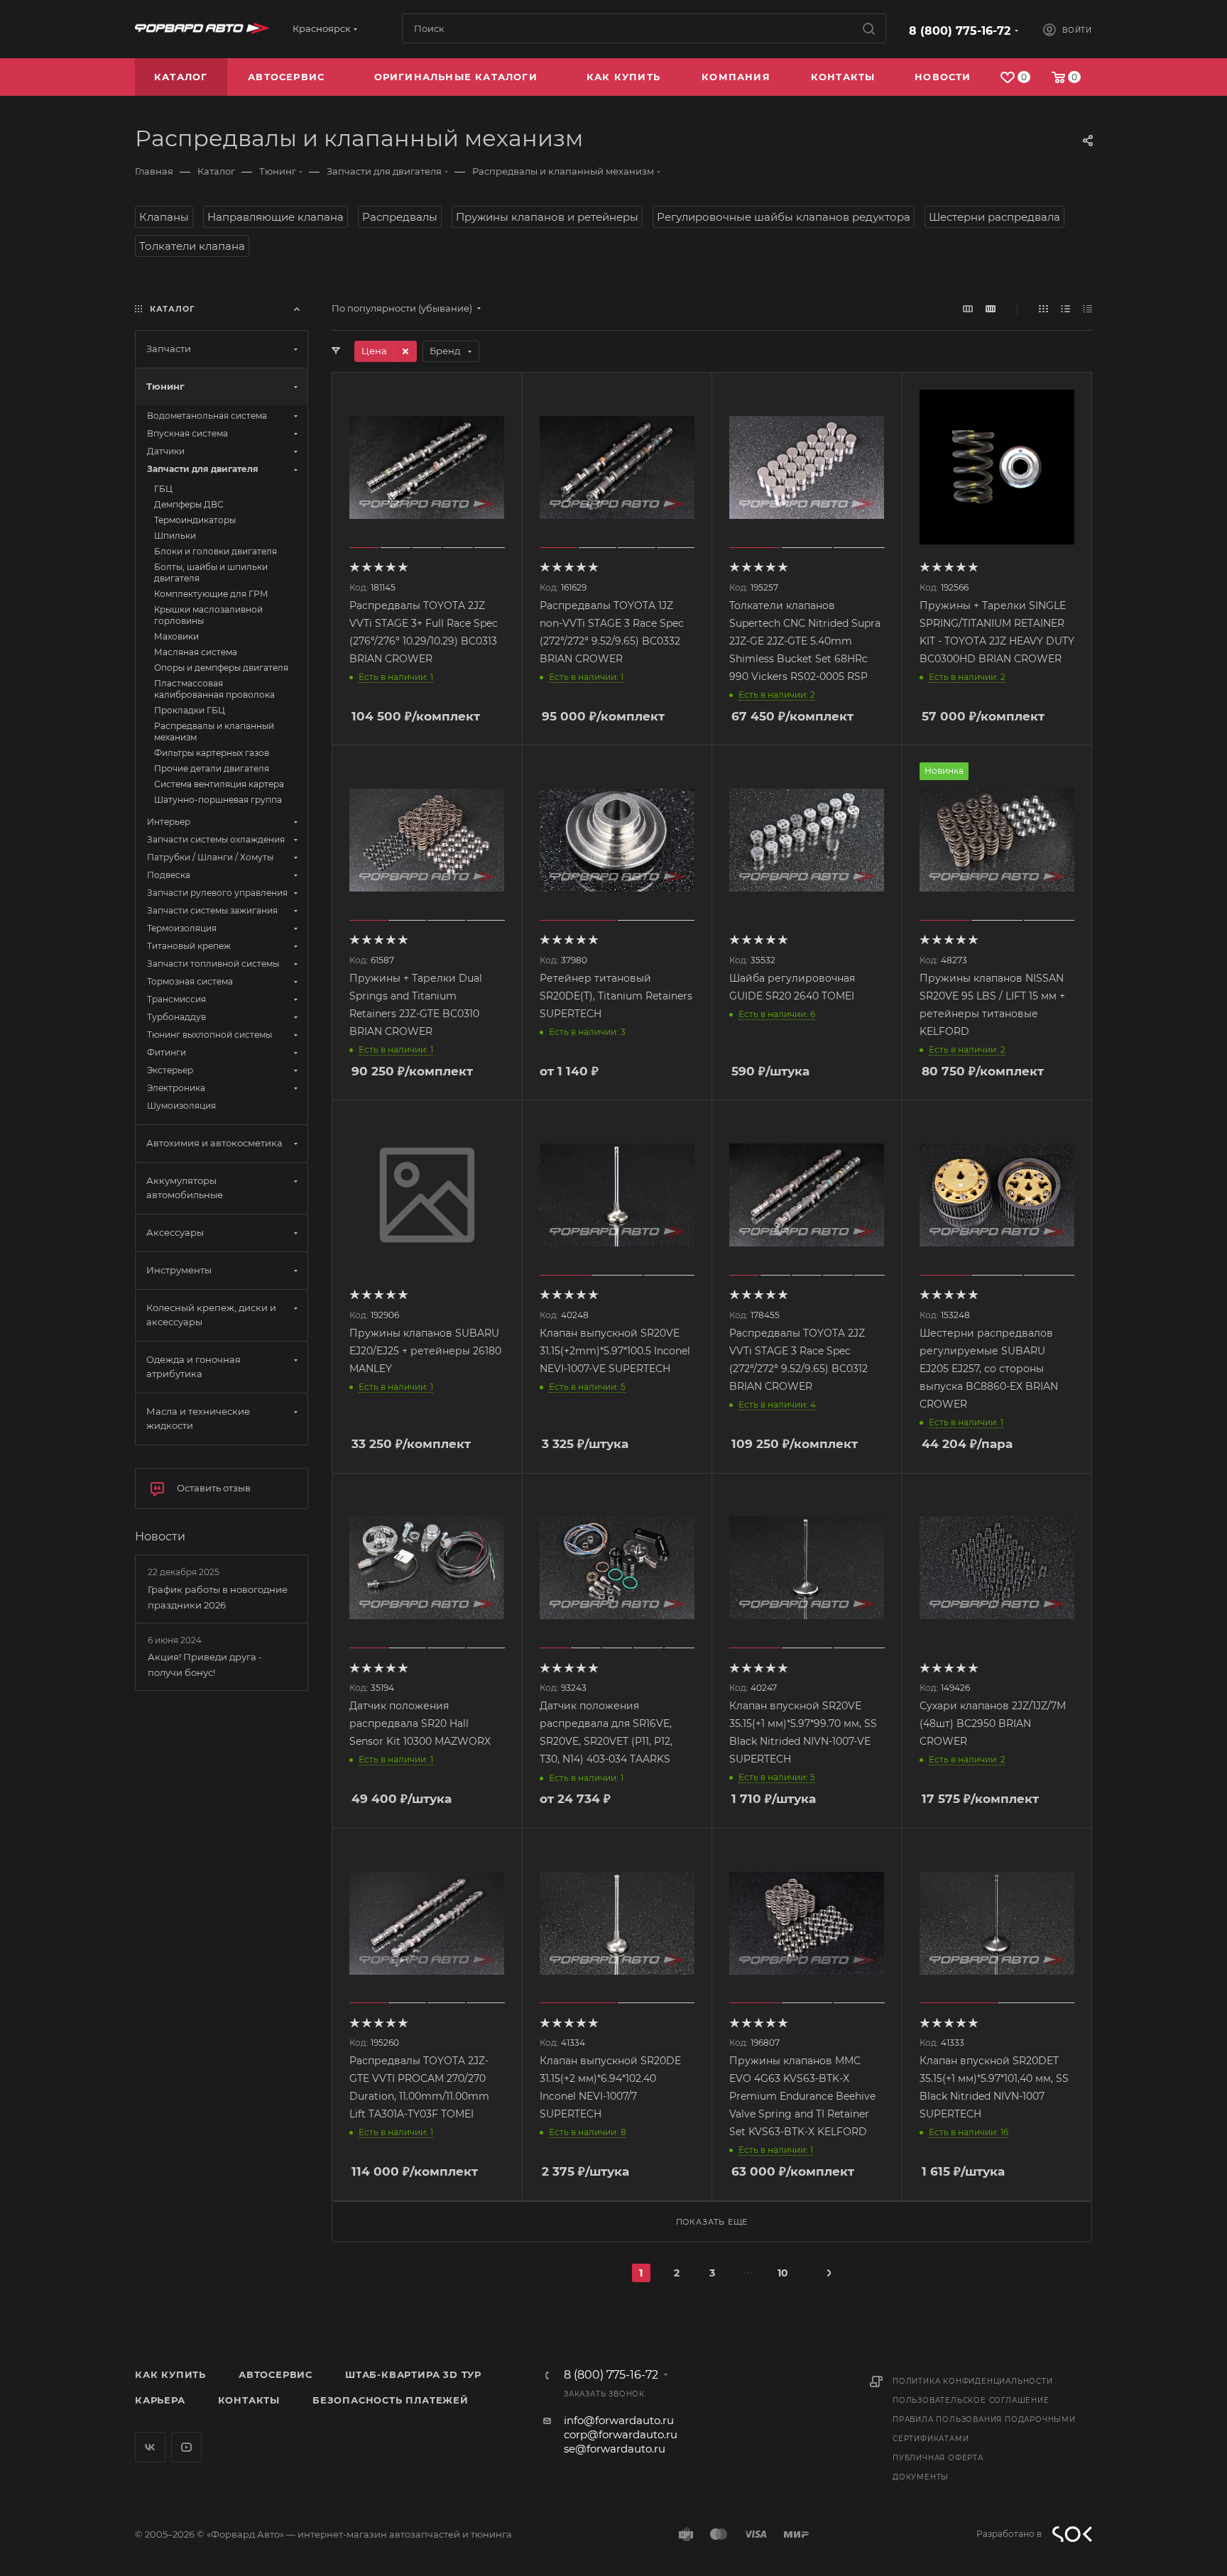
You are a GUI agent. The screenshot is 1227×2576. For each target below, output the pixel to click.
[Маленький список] (968, 308)
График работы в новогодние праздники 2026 (218, 1597)
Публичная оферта (938, 2458)
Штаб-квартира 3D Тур (413, 2374)
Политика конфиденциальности (973, 2381)
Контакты (249, 2400)
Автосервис (276, 2374)
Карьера (160, 2400)
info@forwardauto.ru (619, 2420)
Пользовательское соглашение (971, 2400)
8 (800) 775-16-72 (960, 31)
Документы (921, 2477)
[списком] (1065, 308)
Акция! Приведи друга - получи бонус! (205, 1665)
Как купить (170, 2374)
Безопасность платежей (391, 2400)
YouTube (186, 2447)
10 (783, 2273)
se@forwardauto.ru (615, 2449)
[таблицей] (1087, 308)
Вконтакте (150, 2447)
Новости (160, 1536)
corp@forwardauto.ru (621, 2434)
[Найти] (869, 28)
